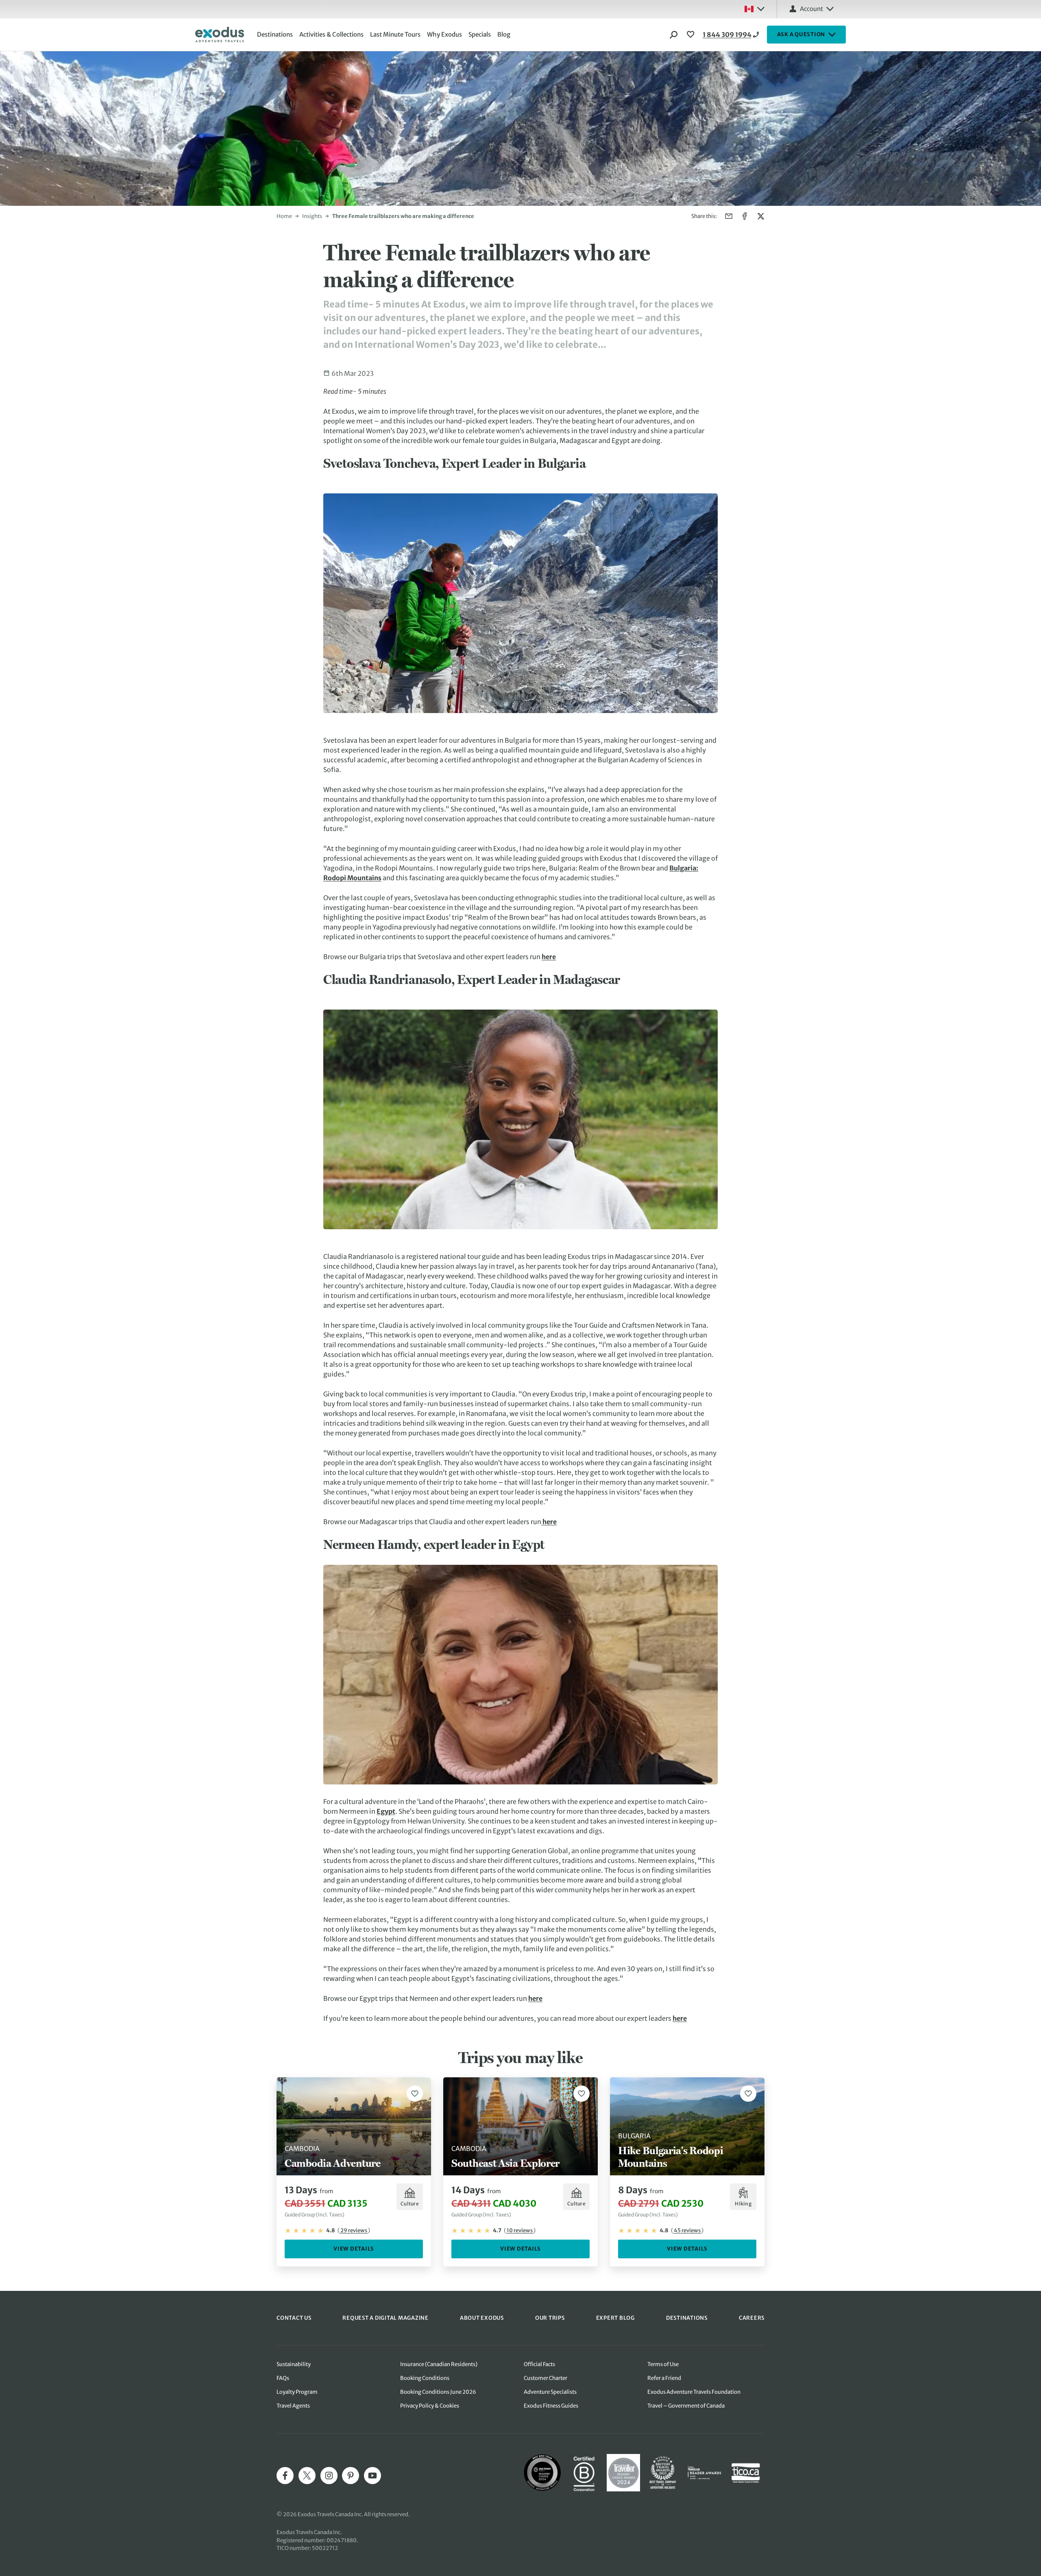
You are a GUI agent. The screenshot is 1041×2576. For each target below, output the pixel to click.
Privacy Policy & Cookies (430, 2406)
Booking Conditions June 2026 (438, 2392)
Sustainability (294, 2364)
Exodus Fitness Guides (551, 2406)
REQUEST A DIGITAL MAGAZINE (385, 2318)
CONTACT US (294, 2318)
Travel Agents (293, 2406)
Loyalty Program (297, 2392)
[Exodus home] (220, 35)
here (549, 957)
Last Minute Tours (395, 34)
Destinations (275, 34)
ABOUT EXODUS (482, 2318)
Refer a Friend (664, 2378)
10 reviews (520, 2230)
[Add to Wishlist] (415, 2094)
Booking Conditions (425, 2378)
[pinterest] (351, 2476)
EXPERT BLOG (615, 2318)
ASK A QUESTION (801, 34)
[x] (307, 2476)
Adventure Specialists (550, 2392)
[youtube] (372, 2476)
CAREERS (752, 2318)
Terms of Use (663, 2364)
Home (284, 216)
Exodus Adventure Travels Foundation (694, 2392)
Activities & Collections (331, 34)
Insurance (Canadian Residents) (439, 2364)
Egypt (386, 1811)
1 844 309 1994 (727, 35)
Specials (480, 34)
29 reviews (354, 2230)
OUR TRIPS (550, 2318)
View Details (354, 2249)
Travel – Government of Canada (686, 2406)
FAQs (283, 2378)
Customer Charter (546, 2378)
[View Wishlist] (692, 35)
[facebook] (285, 2476)
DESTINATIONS (687, 2318)
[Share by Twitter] (761, 216)
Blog (504, 34)
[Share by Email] (729, 216)
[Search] (674, 35)
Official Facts (539, 2364)
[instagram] (329, 2476)
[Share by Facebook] (745, 216)
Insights (312, 216)
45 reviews (687, 2230)
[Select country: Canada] (754, 9)
